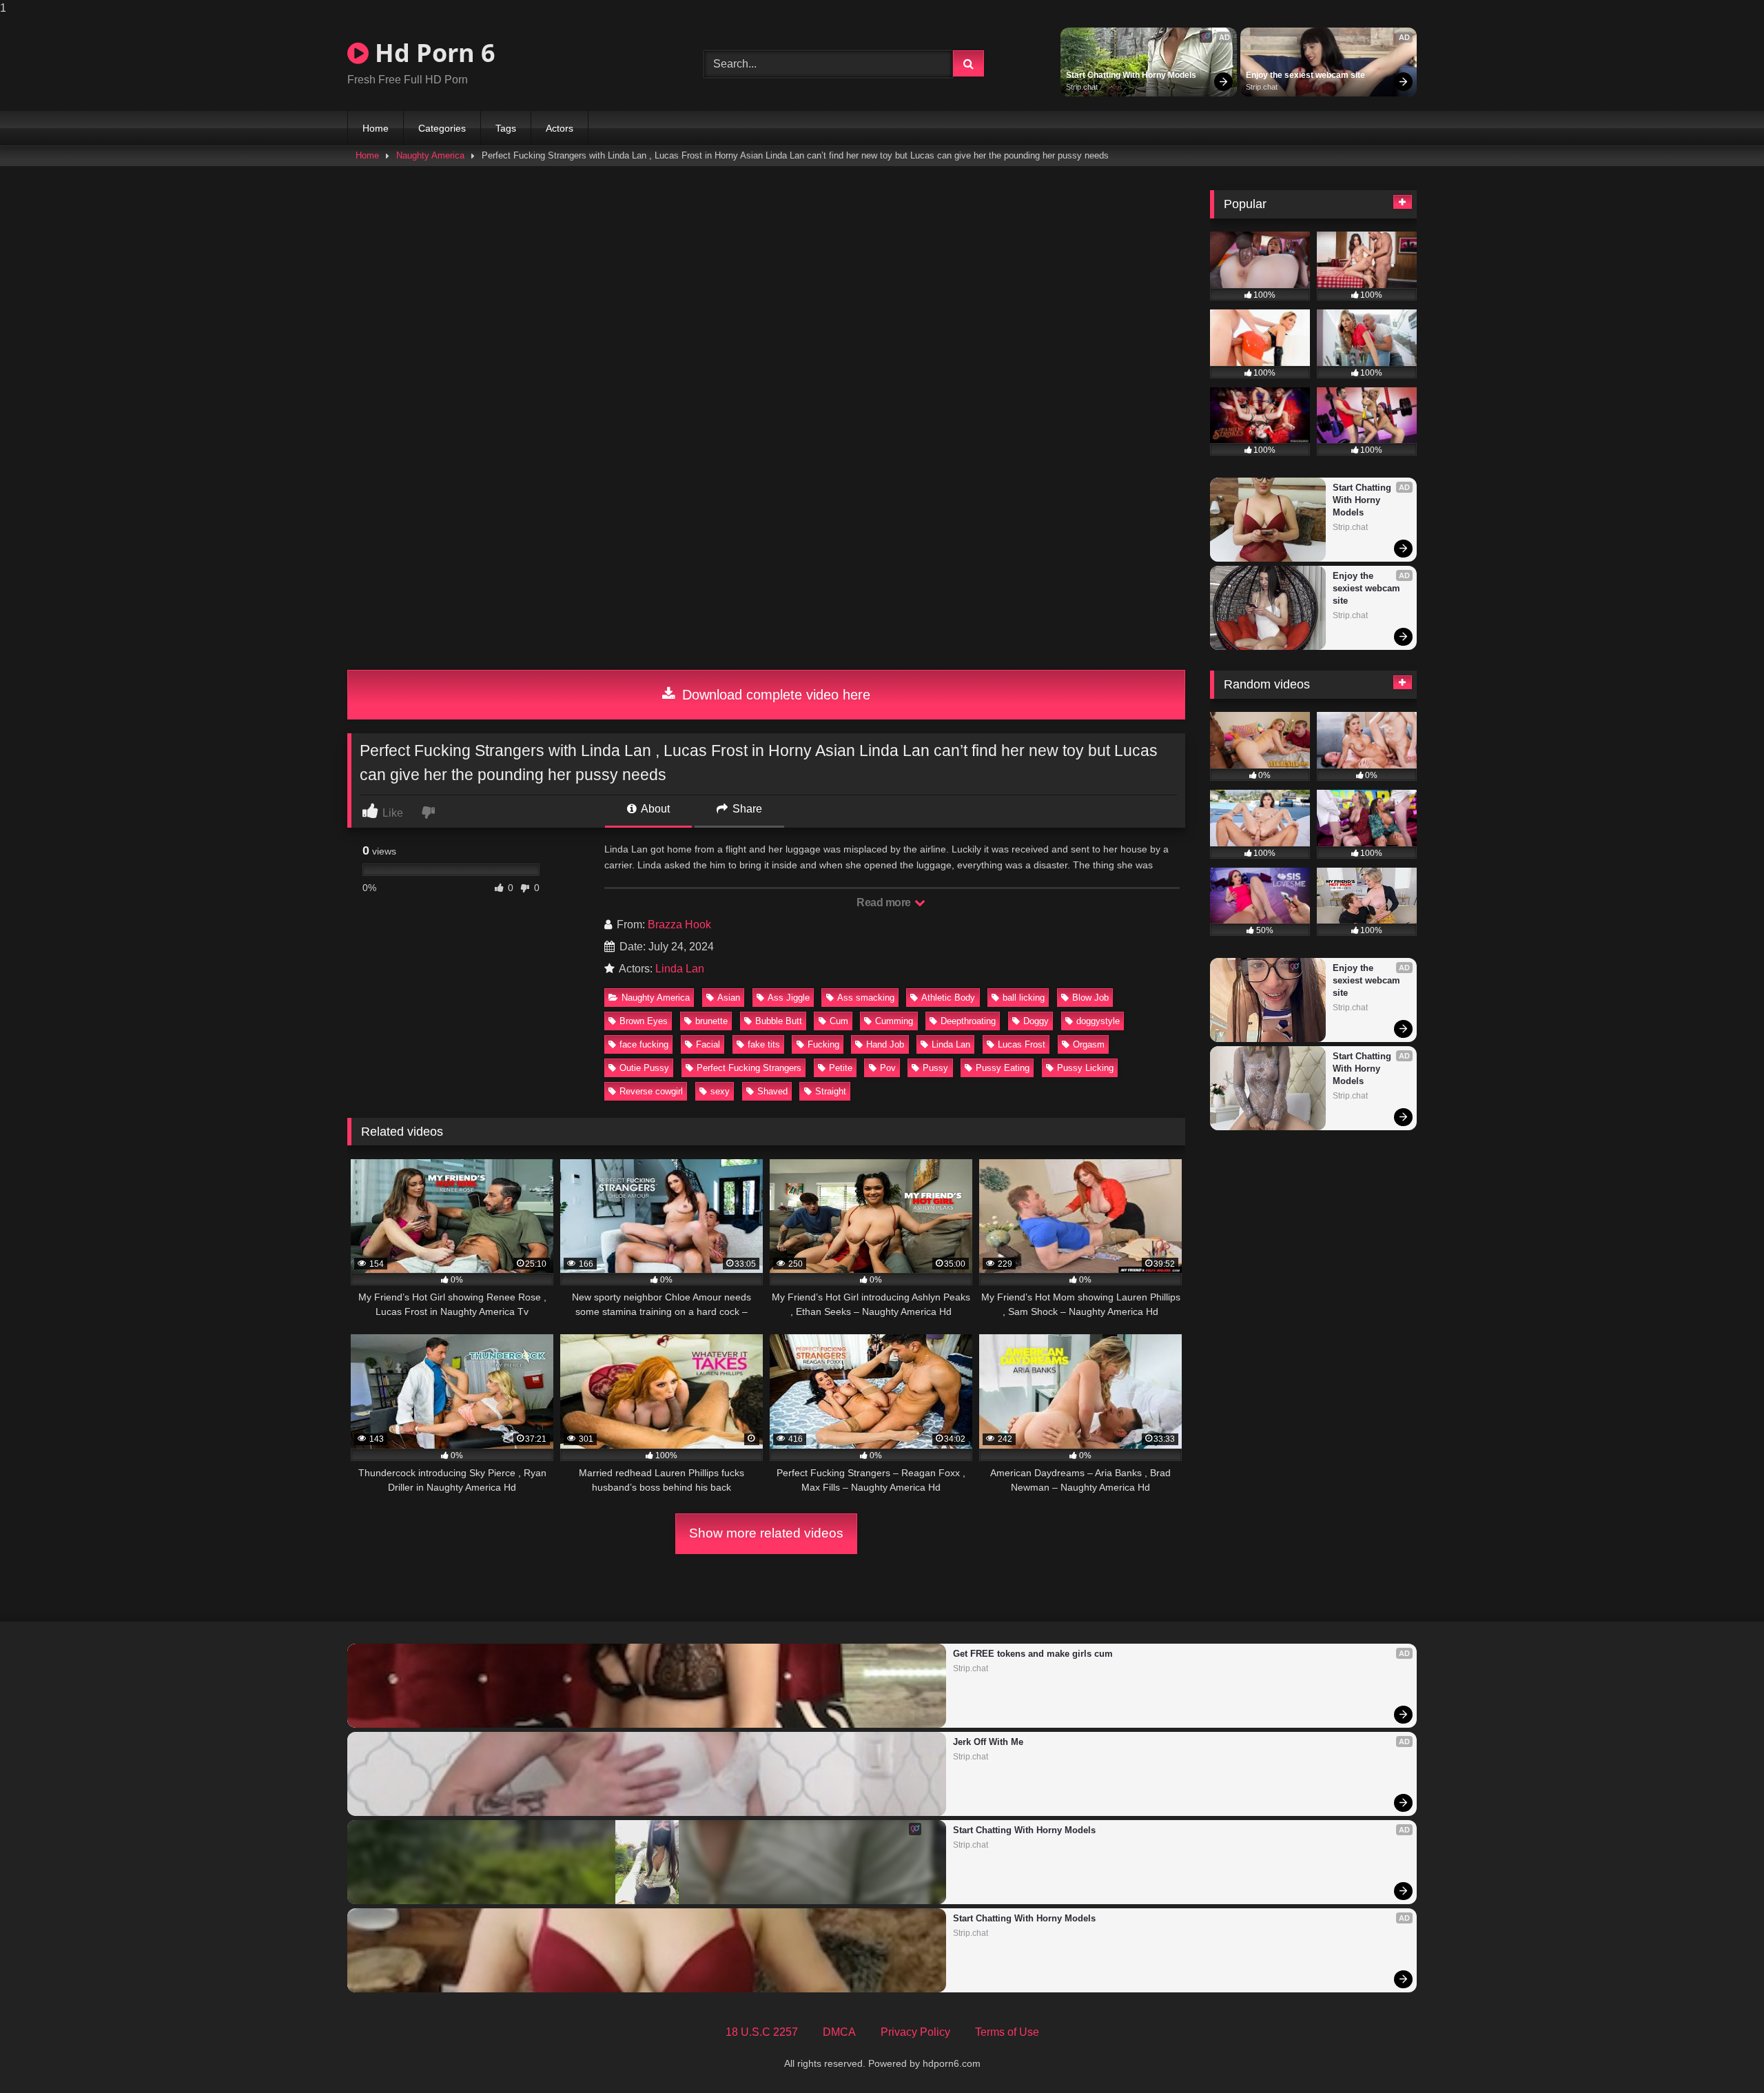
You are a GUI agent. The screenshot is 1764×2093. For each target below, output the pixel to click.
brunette (711, 1021)
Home (376, 128)
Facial (708, 1044)
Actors (560, 128)
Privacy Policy (915, 2032)
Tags (506, 128)
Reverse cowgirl (651, 1091)
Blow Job (1090, 998)
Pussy (935, 1068)
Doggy (1036, 1021)
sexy (720, 1091)
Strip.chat (1082, 87)
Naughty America (430, 155)
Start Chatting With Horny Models (1131, 75)
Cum (839, 1021)
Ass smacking (866, 998)
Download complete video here (774, 695)
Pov (888, 1068)
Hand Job (885, 1044)
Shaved (772, 1091)
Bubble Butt (779, 1021)
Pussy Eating (1003, 1068)
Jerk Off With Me (988, 1742)
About (654, 809)
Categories (442, 128)
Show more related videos (766, 1533)
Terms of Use (1007, 2032)
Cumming (894, 1021)
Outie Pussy (644, 1068)
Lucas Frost (1022, 1044)
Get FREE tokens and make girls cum (1033, 1654)
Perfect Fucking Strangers (749, 1068)
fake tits (764, 1044)
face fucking (644, 1044)
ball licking (1024, 998)
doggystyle (1098, 1021)
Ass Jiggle (789, 998)
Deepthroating (968, 1021)
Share (746, 809)
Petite (841, 1068)
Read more (885, 902)
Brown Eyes (644, 1021)
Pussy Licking (1085, 1068)
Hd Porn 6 (432, 53)
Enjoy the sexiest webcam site (1305, 75)
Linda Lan (680, 969)
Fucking (823, 1044)
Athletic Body (948, 998)
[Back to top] (1721, 2055)
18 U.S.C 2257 (762, 2032)
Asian (729, 998)
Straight (831, 1091)
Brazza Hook (679, 925)
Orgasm (1089, 1044)
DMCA (839, 2032)
